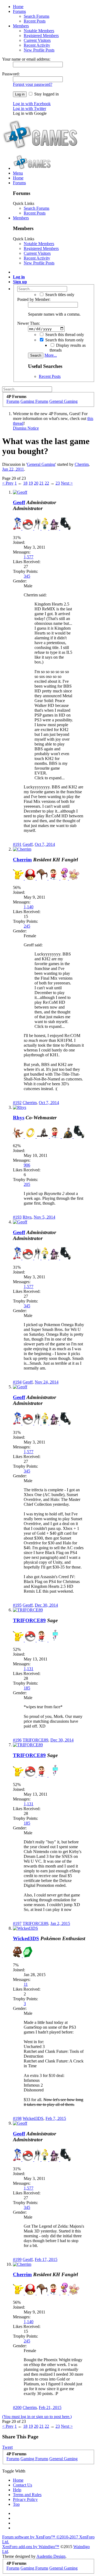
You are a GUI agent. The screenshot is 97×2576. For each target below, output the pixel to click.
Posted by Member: (34, 299)
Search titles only (59, 295)
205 (27, 1184)
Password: (11, 74)
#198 (17, 2118)
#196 (17, 1740)
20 (36, 483)
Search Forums (37, 16)
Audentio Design (51, 2556)
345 (27, 576)
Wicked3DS (26, 1938)
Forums (19, 11)
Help (17, 2490)
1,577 (29, 557)
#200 (17, 2407)
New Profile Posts (39, 50)
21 (41, 483)
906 (27, 1165)
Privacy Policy (25, 2499)
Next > (67, 483)
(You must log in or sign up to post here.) (37, 2417)
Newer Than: (29, 323)
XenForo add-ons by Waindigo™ (31, 2547)
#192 (17, 1103)
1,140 (29, 907)
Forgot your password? (33, 84)
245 (27, 926)
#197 (17, 1923)
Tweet (7, 2447)
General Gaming (41, 464)
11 (26, 1984)
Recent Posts (35, 21)
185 (27, 1688)
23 (58, 483)
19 (31, 483)
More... (51, 355)
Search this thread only (64, 335)
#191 (17, 844)
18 (25, 483)
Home (18, 7)
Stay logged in (46, 94)
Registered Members (41, 36)
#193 (17, 1217)
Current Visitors (37, 40)
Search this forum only (64, 340)
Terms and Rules (27, 2495)
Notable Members (39, 31)
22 (47, 483)
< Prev (8, 483)
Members (21, 26)
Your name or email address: (26, 59)
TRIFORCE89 (29, 1620)
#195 (17, 1605)
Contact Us (22, 2485)
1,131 (29, 1669)
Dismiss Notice (26, 428)
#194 (17, 1382)
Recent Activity (37, 45)
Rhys (19, 1118)
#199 (17, 2259)
